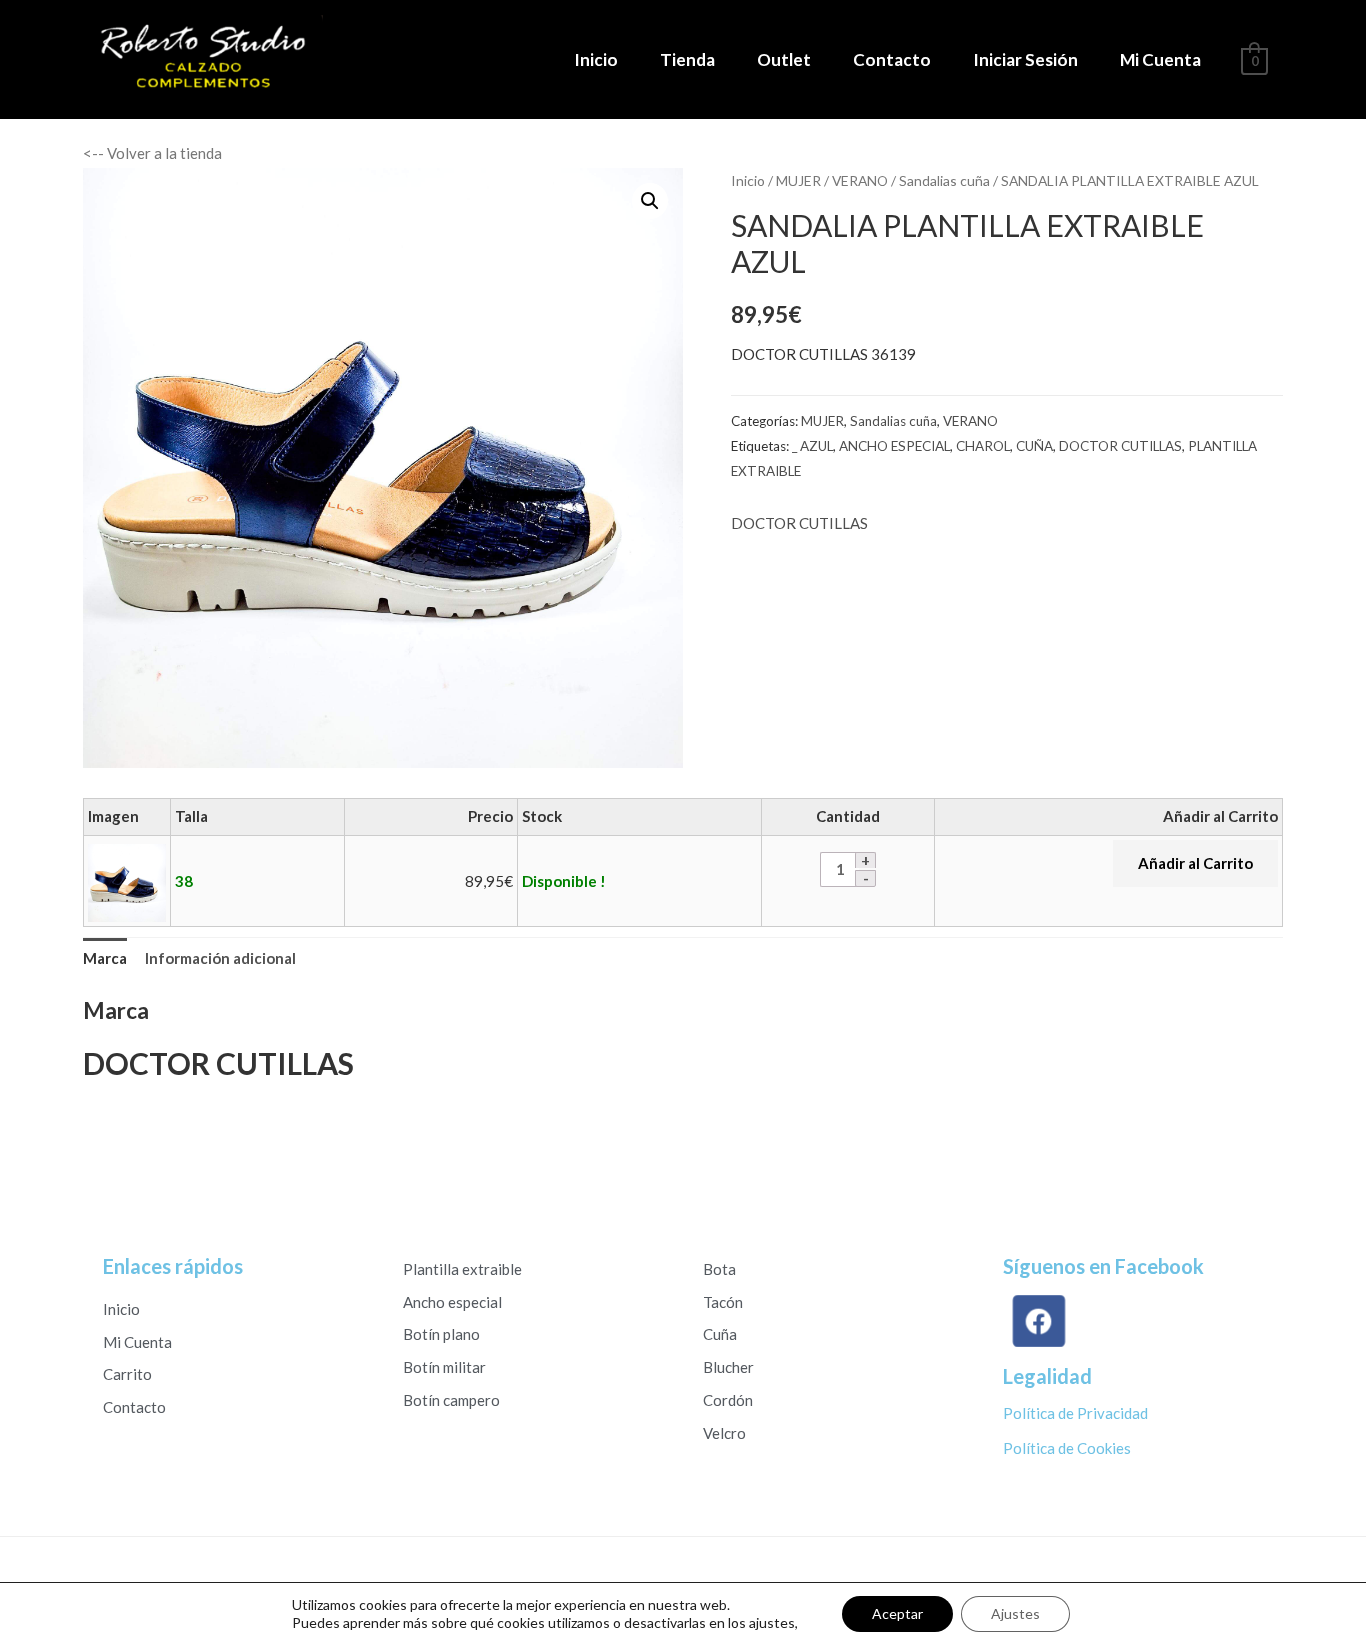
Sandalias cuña (944, 180)
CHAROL (983, 446)
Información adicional (220, 958)
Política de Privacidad (1075, 1413)
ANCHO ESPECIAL (894, 446)
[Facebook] (1034, 1320)
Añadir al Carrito (1195, 863)
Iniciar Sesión (1025, 59)
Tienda (687, 59)
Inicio (596, 59)
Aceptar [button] (897, 1613)
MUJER (798, 180)
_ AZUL (812, 446)
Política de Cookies (1067, 1448)
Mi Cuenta (1160, 59)
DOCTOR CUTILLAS (1120, 446)
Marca (105, 958)
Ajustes (1015, 1613)
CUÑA (1034, 446)
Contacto (892, 59)
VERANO (860, 180)
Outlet (784, 59)
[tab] (105, 959)
